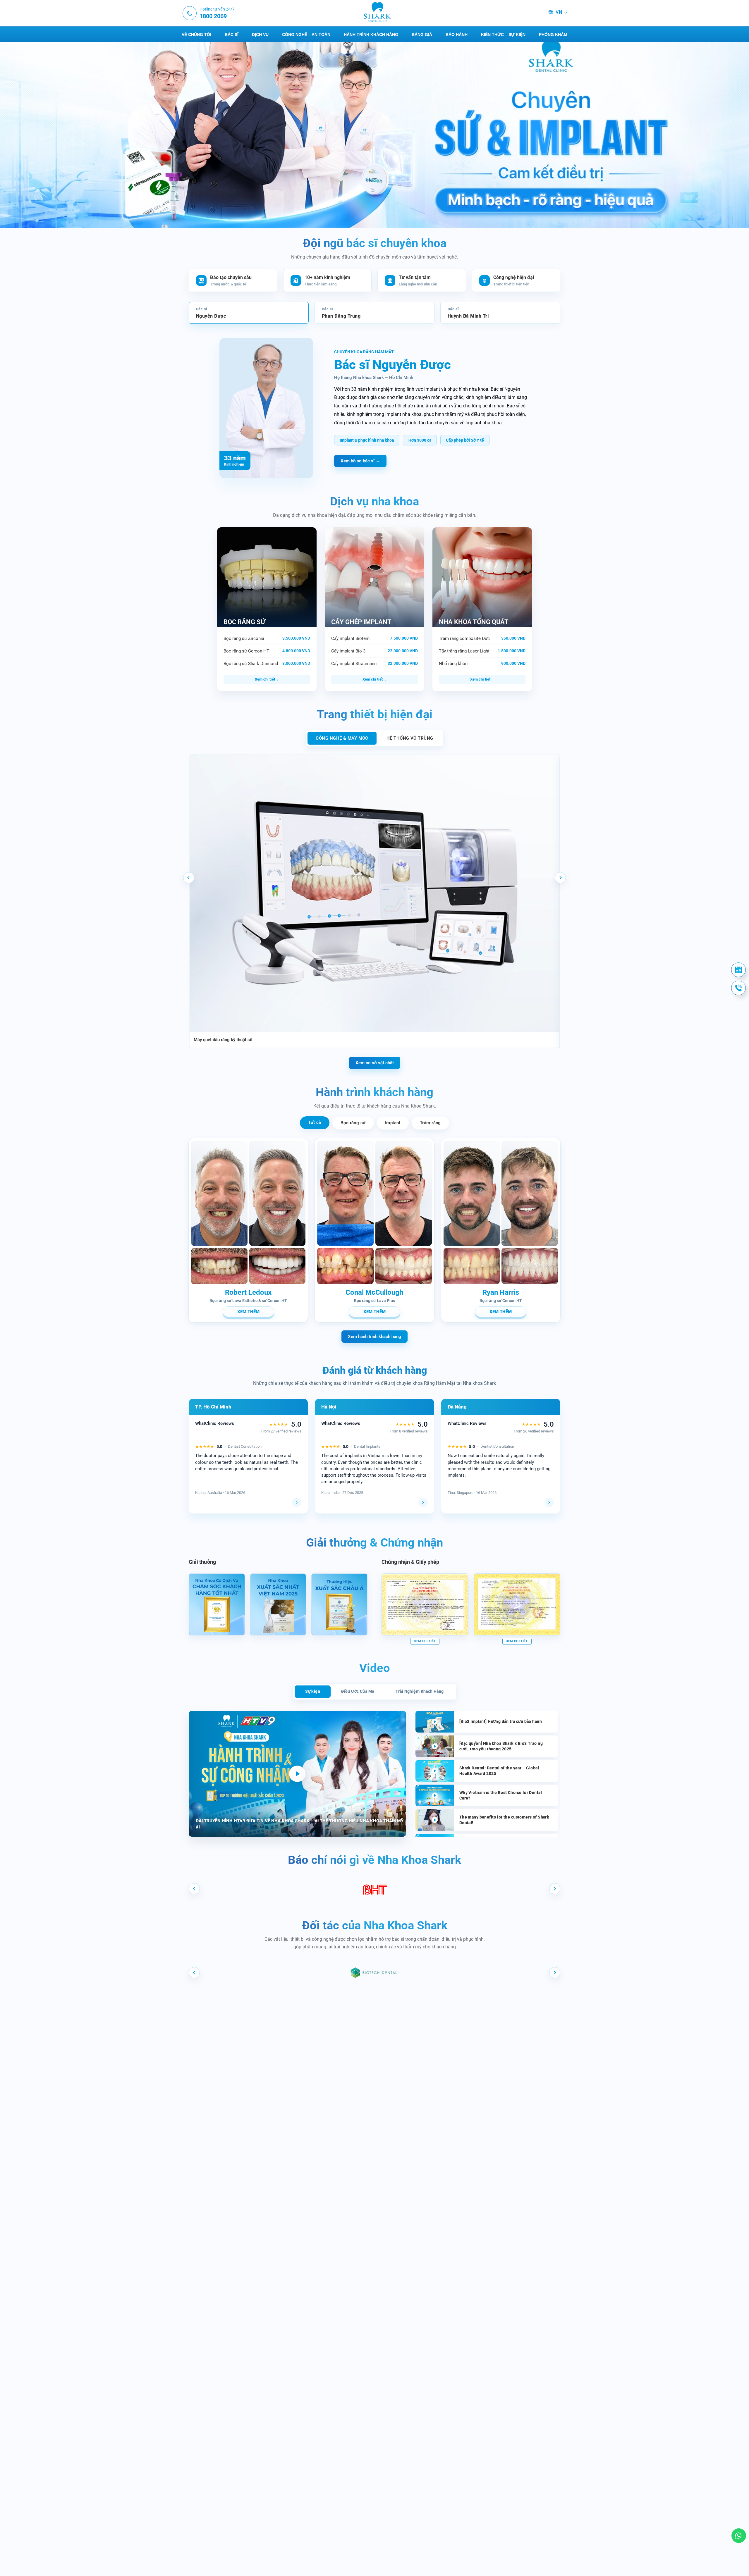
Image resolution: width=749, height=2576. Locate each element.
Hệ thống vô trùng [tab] (410, 738)
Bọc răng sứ (353, 1123)
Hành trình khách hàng (371, 35)
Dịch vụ (260, 35)
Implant (393, 1123)
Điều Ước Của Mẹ (358, 1691)
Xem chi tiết (265, 679)
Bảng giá (422, 35)
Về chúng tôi (196, 35)
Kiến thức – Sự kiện (503, 35)
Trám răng (430, 1123)
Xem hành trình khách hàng (374, 1337)
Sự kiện (313, 1691)
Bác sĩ (232, 35)
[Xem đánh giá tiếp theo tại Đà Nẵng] (549, 1502)
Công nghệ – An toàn (306, 35)
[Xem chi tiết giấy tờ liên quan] (425, 1604)
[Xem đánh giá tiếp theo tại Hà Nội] (423, 1502)
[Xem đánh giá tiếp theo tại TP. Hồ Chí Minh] (297, 1502)
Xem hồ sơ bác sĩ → (360, 461)
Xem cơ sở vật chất (375, 1063)
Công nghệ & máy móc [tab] (342, 738)
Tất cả (315, 1122)
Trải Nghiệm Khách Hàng (420, 1691)
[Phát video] (297, 1774)
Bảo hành (457, 35)
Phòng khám (553, 35)
